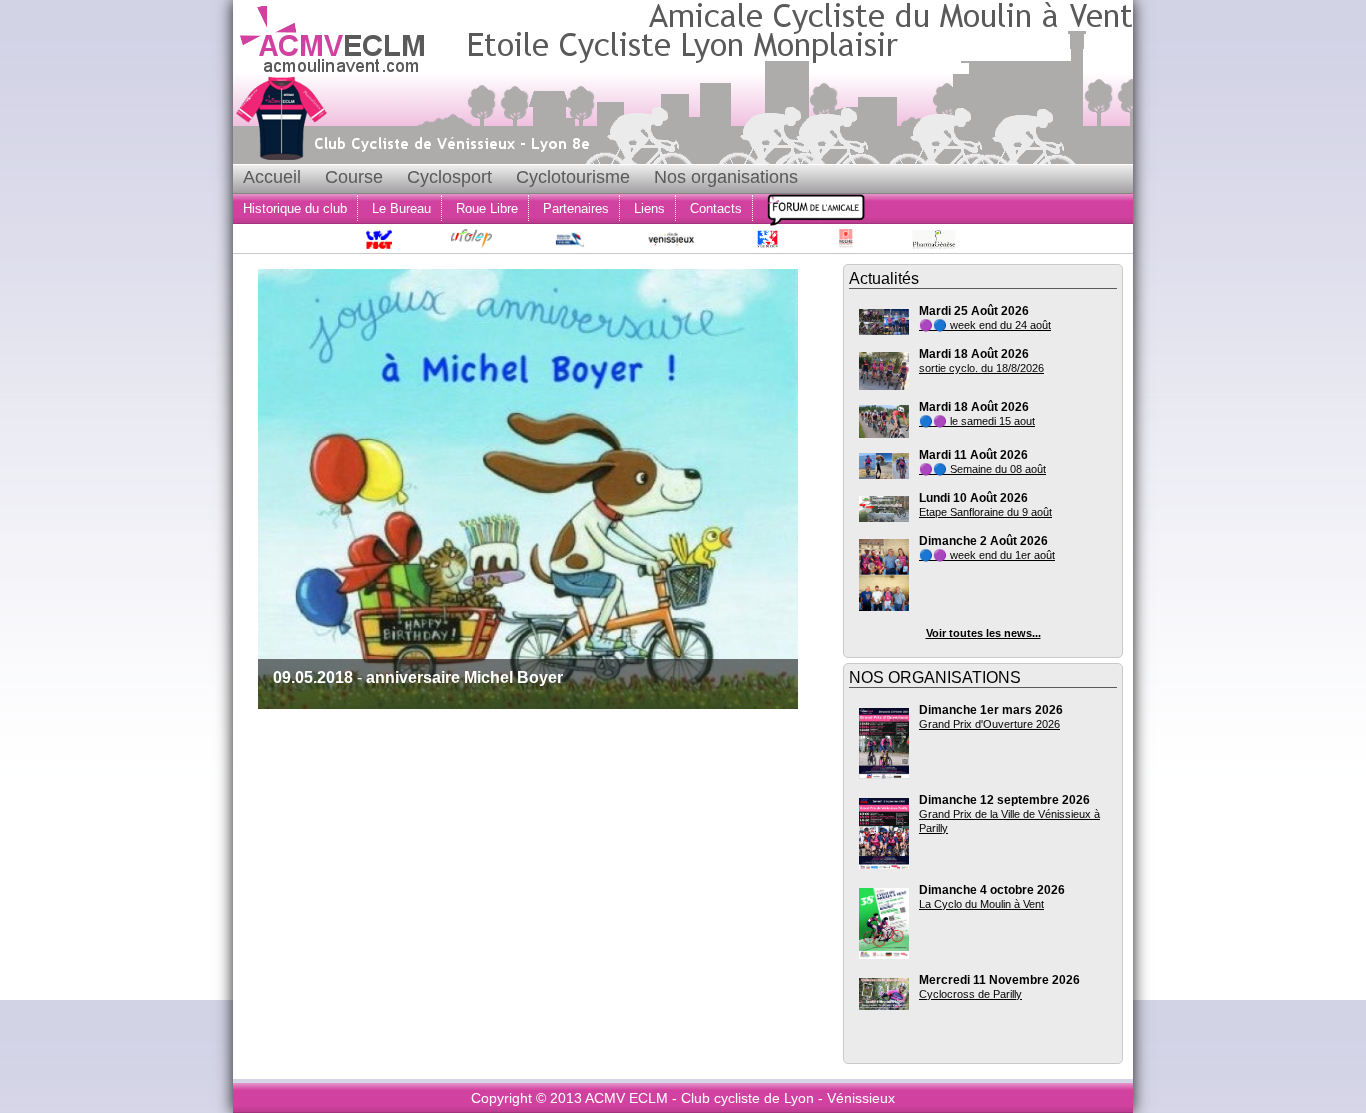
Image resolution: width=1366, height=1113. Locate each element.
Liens (649, 208)
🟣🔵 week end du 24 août (985, 325)
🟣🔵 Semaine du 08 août (982, 469)
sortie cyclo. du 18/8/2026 (981, 368)
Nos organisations (726, 177)
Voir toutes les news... (983, 633)
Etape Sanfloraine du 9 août (985, 512)
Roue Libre (487, 208)
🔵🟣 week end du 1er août (987, 555)
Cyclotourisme (573, 177)
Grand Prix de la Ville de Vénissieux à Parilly (1009, 821)
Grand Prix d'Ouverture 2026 (989, 724)
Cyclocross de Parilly (970, 994)
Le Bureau (401, 208)
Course (354, 177)
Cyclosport (449, 177)
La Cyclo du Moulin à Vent (981, 904)
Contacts (716, 208)
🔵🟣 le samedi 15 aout (977, 421)
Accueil (272, 177)
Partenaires (576, 208)
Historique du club (295, 208)
